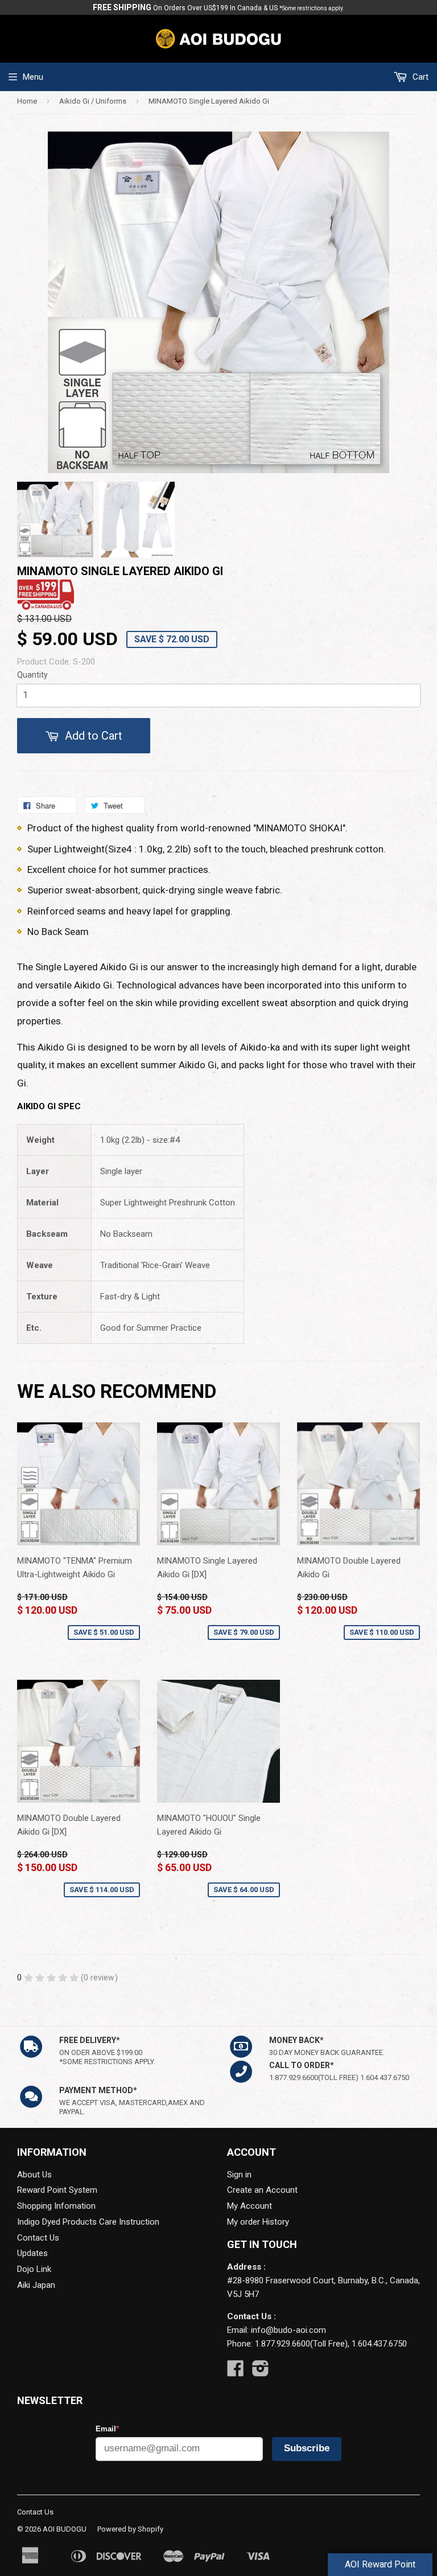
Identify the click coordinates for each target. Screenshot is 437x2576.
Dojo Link (34, 2269)
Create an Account (262, 2190)
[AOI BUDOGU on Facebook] (236, 2372)
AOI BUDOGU (65, 2529)
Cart (419, 77)
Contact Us (38, 2238)
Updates (32, 2253)
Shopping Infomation (56, 2206)
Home (27, 101)
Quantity (32, 675)
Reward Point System (57, 2190)
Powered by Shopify (130, 2529)
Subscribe (307, 2448)
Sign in (239, 2175)
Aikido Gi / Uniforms (93, 101)
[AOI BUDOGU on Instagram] (261, 2372)
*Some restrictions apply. (312, 8)
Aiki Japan (36, 2285)
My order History (258, 2222)
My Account (250, 2206)
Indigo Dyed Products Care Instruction (88, 2222)
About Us (34, 2175)
